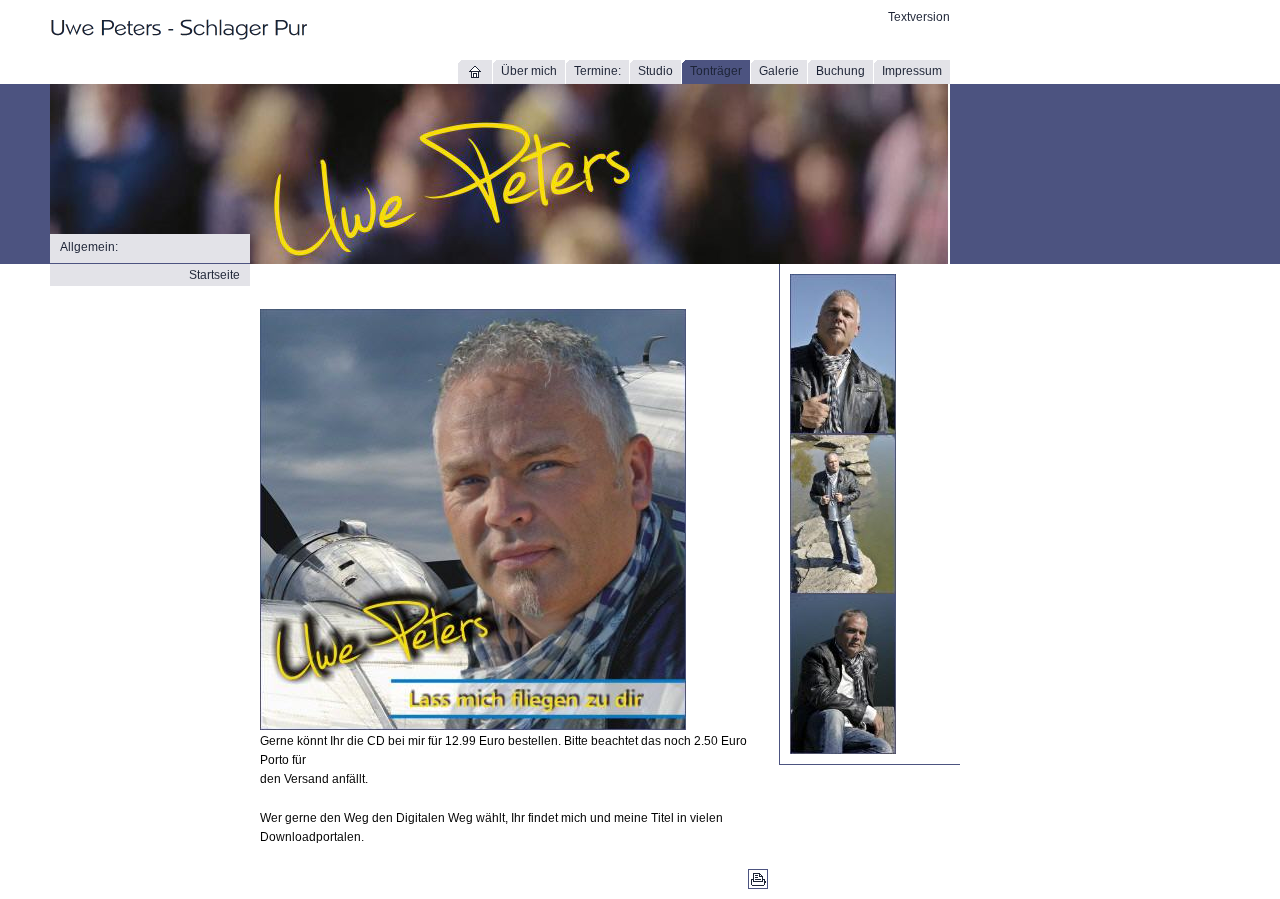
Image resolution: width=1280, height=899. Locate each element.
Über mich (529, 71)
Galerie (779, 71)
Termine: (597, 71)
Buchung (840, 71)
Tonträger (716, 71)
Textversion (919, 17)
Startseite (214, 275)
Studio (655, 71)
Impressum (912, 71)
